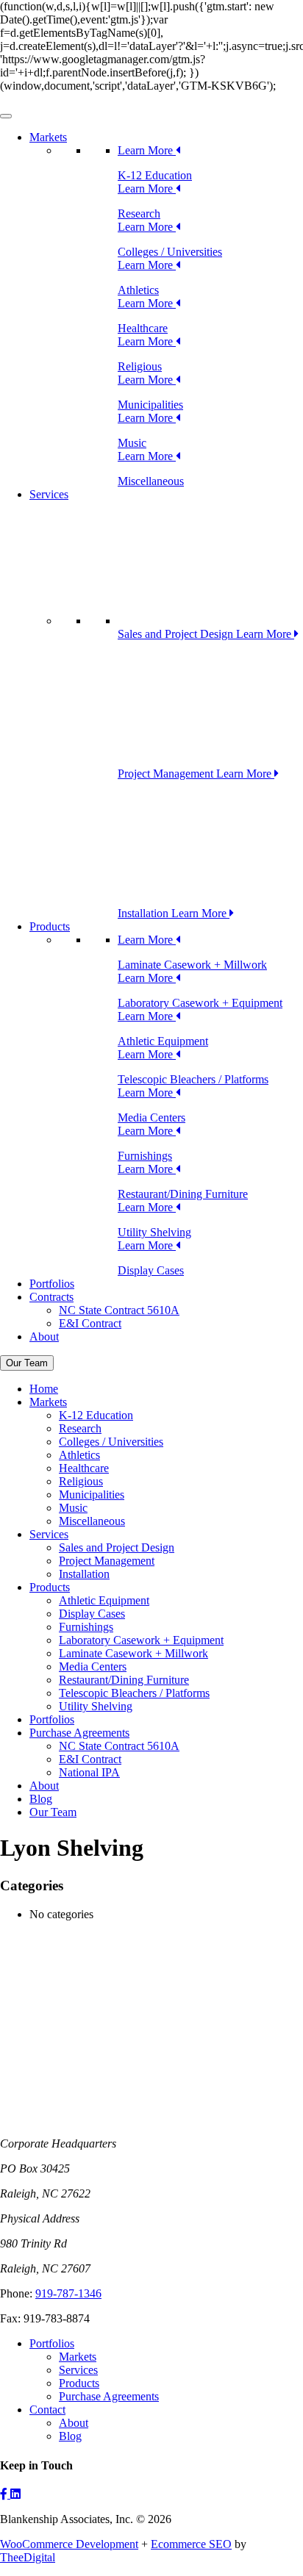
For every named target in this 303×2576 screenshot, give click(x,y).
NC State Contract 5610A (119, 1310)
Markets (48, 137)
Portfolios (52, 1284)
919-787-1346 (68, 2293)
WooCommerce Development (69, 2544)
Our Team (27, 1363)
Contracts (51, 1297)
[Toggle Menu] (6, 116)
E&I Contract (90, 1323)
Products (50, 926)
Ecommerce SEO (191, 2544)
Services (49, 494)
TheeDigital (28, 2557)
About (44, 1337)
